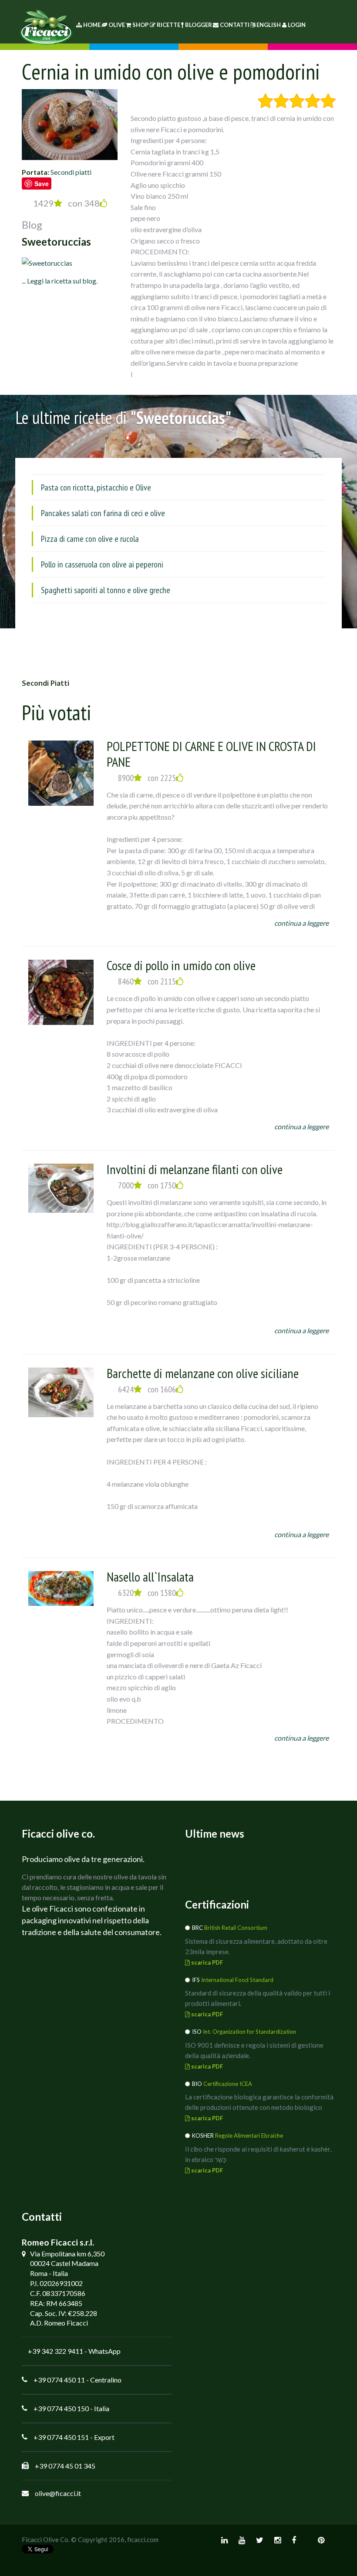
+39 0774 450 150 (61, 2408)
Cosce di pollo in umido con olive (181, 965)
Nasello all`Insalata (150, 1577)
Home (91, 25)
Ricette (168, 25)
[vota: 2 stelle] (281, 101)
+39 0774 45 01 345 (65, 2466)
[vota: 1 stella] (265, 101)
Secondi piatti (71, 172)
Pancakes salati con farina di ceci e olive (103, 513)
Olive (117, 25)
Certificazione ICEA (228, 2084)
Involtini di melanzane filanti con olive (195, 1169)
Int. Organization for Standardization (249, 2032)
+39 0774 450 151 (61, 2437)
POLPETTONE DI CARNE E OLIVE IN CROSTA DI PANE (211, 754)
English (269, 25)
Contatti (235, 25)
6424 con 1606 (147, 1389)
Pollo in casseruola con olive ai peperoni (102, 564)
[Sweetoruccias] (47, 262)
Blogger (199, 25)
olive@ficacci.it (58, 2493)
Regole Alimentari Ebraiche (249, 2136)
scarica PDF (206, 1962)
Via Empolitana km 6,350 (67, 2254)
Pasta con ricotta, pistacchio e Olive (96, 487)
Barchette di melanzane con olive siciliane (203, 1373)
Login (297, 25)
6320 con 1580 (147, 1593)
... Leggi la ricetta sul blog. (60, 281)
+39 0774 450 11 (59, 2380)
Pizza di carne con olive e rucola (90, 539)
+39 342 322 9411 (56, 2351)
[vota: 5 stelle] (328, 101)
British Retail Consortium (236, 1928)
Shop (140, 25)
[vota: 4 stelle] (312, 101)
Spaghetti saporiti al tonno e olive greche (106, 590)
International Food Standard (237, 1980)
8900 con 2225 (147, 778)
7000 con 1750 (147, 1185)
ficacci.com (143, 2539)
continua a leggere (301, 923)
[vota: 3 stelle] (297, 101)
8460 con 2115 (147, 981)
